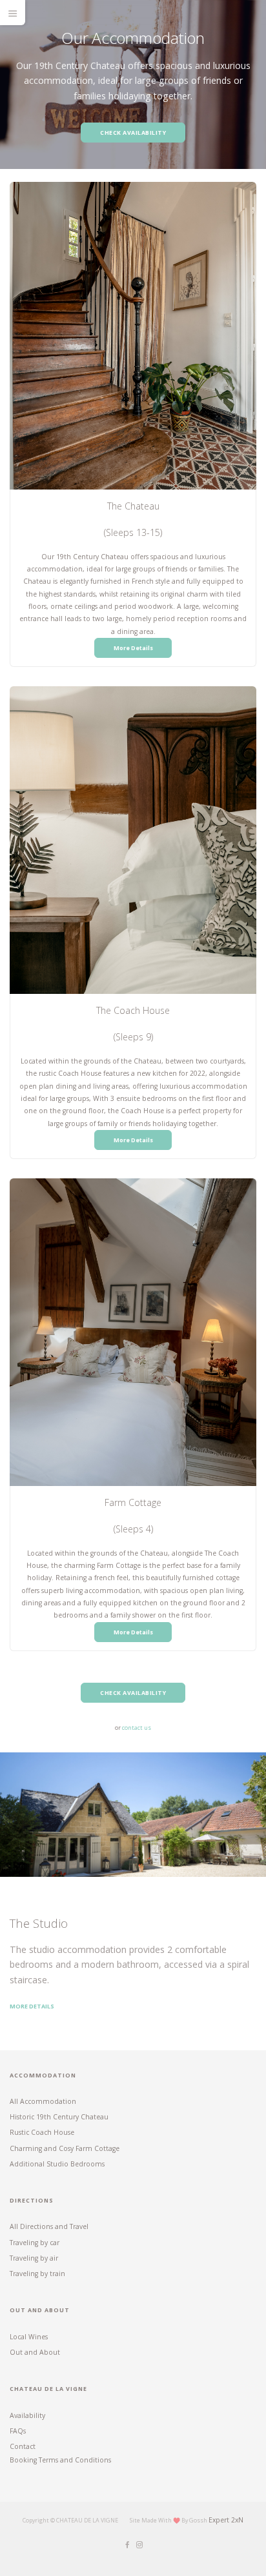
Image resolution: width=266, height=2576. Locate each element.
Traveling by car (35, 2243)
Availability (27, 2415)
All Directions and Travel (49, 2226)
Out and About (35, 2352)
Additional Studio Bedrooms (57, 2164)
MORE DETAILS (32, 2006)
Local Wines (29, 2337)
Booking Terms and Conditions (60, 2460)
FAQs (18, 2431)
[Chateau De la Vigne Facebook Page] (127, 2545)
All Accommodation (43, 2101)
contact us (137, 1728)
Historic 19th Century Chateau (59, 2117)
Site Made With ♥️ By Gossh (169, 2520)
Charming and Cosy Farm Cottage (65, 2148)
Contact (23, 2446)
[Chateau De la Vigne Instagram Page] (139, 2545)
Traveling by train (37, 2274)
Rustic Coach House (42, 2132)
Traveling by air (34, 2258)
